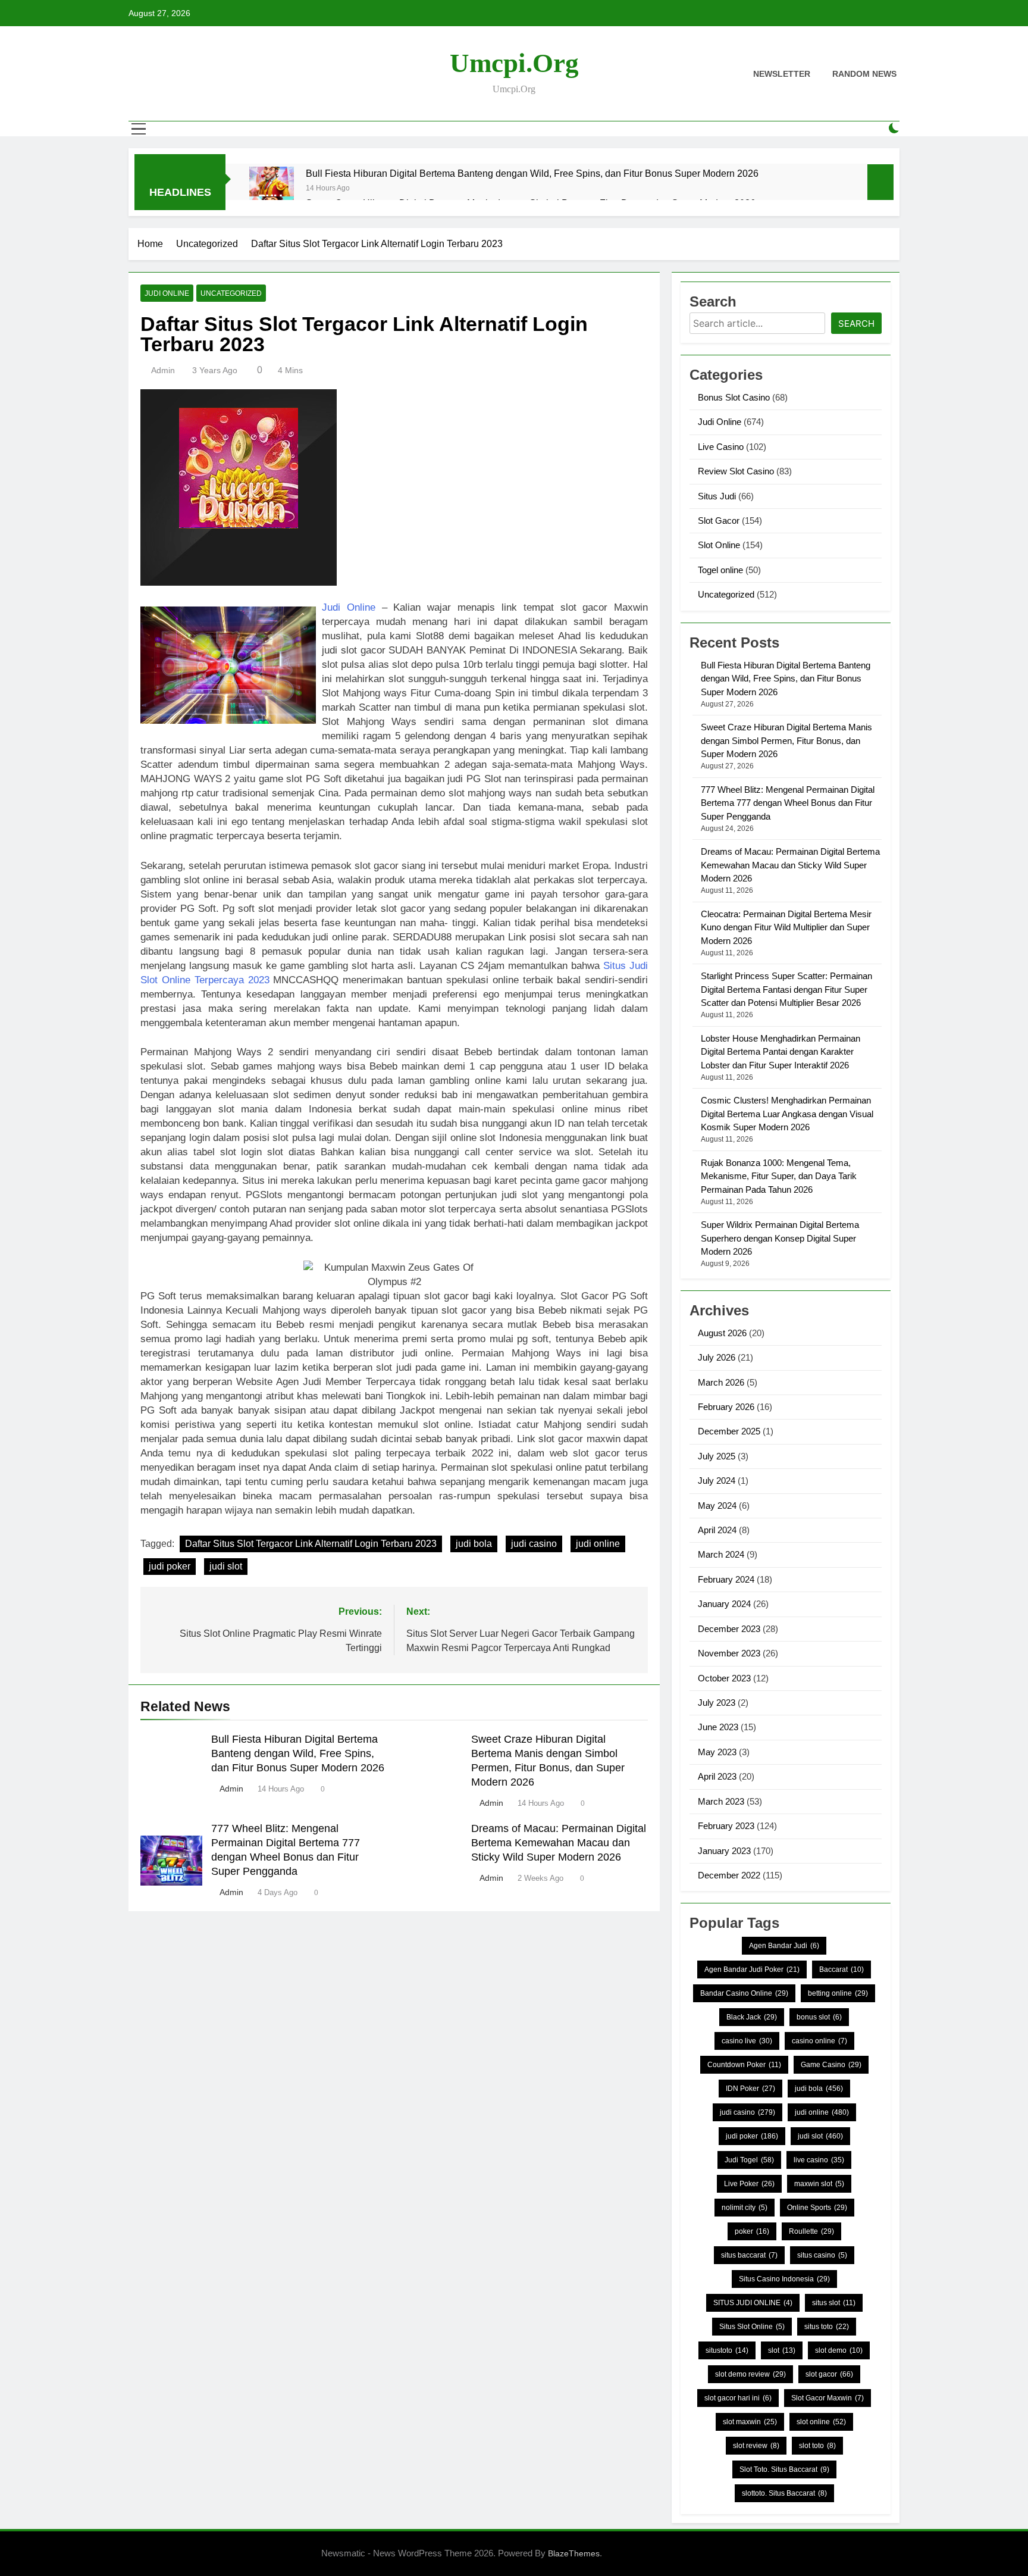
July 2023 (717, 1703)
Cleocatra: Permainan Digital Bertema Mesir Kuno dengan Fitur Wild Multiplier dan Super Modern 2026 (786, 927)
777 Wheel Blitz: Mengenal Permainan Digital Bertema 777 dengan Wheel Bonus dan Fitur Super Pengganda (788, 803)
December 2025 (729, 1431)
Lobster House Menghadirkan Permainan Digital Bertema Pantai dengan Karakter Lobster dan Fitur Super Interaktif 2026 (781, 1052)
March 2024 (721, 1554)
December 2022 (729, 1875)
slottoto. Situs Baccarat (784, 2493)
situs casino (822, 2255)
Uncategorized (231, 293)
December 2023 (729, 1629)
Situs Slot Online (752, 2327)
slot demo (839, 2350)
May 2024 (717, 1506)
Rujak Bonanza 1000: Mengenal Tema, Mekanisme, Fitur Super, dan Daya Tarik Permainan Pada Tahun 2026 (779, 1176)
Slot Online (719, 545)
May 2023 (717, 1752)
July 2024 (717, 1481)
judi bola (474, 1544)
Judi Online (167, 293)
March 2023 (721, 1801)
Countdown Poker (744, 2065)
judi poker (170, 1566)
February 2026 (726, 1407)
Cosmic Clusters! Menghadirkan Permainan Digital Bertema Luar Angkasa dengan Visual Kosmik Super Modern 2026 (787, 1114)
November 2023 (729, 1653)
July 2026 (717, 1357)
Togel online (720, 570)
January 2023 (724, 1851)
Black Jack (752, 2017)
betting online (838, 1993)
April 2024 (717, 1530)
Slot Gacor (719, 520)
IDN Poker (750, 2089)
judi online (598, 1544)
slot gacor (829, 2374)
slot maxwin (750, 2422)
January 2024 (724, 1604)
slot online (821, 2422)
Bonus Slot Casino (734, 397)
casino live (747, 2041)
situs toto (827, 2327)
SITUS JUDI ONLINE (753, 2303)
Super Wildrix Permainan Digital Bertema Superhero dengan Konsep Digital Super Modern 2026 (780, 1238)
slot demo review (750, 2374)
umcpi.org (514, 63)
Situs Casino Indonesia (784, 2279)
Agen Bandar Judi (784, 1946)
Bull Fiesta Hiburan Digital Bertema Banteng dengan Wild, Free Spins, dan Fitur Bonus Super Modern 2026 (532, 173)
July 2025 (717, 1456)
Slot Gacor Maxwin (828, 2398)
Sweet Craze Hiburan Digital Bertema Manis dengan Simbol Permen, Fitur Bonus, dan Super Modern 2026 (786, 740)
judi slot (226, 1566)
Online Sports (817, 2208)
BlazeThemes (574, 2553)
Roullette (811, 2231)
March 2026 (721, 1382)
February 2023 (726, 1826)
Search (856, 323)
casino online (819, 2041)
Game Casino (831, 2065)
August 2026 (722, 1333)
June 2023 (718, 1727)
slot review (756, 2446)
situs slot (834, 2303)
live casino (819, 2160)
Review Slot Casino (736, 471)
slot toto (817, 2446)
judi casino (534, 1544)
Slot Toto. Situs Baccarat (784, 2469)
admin (163, 370)
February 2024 (726, 1579)
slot (782, 2350)
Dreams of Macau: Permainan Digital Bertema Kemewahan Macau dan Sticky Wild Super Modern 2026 (559, 1843)
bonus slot (819, 2017)
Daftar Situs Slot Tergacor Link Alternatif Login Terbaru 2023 (311, 1544)
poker (752, 2231)
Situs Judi (717, 496)
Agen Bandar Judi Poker (752, 1969)
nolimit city (745, 2208)
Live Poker (749, 2184)
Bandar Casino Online (744, 1993)
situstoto (727, 2350)
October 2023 (724, 1678)
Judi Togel (749, 2160)
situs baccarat (749, 2255)
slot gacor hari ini (738, 2398)
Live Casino (721, 447)
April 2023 (717, 1776)
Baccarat (841, 1969)
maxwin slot (819, 2184)
